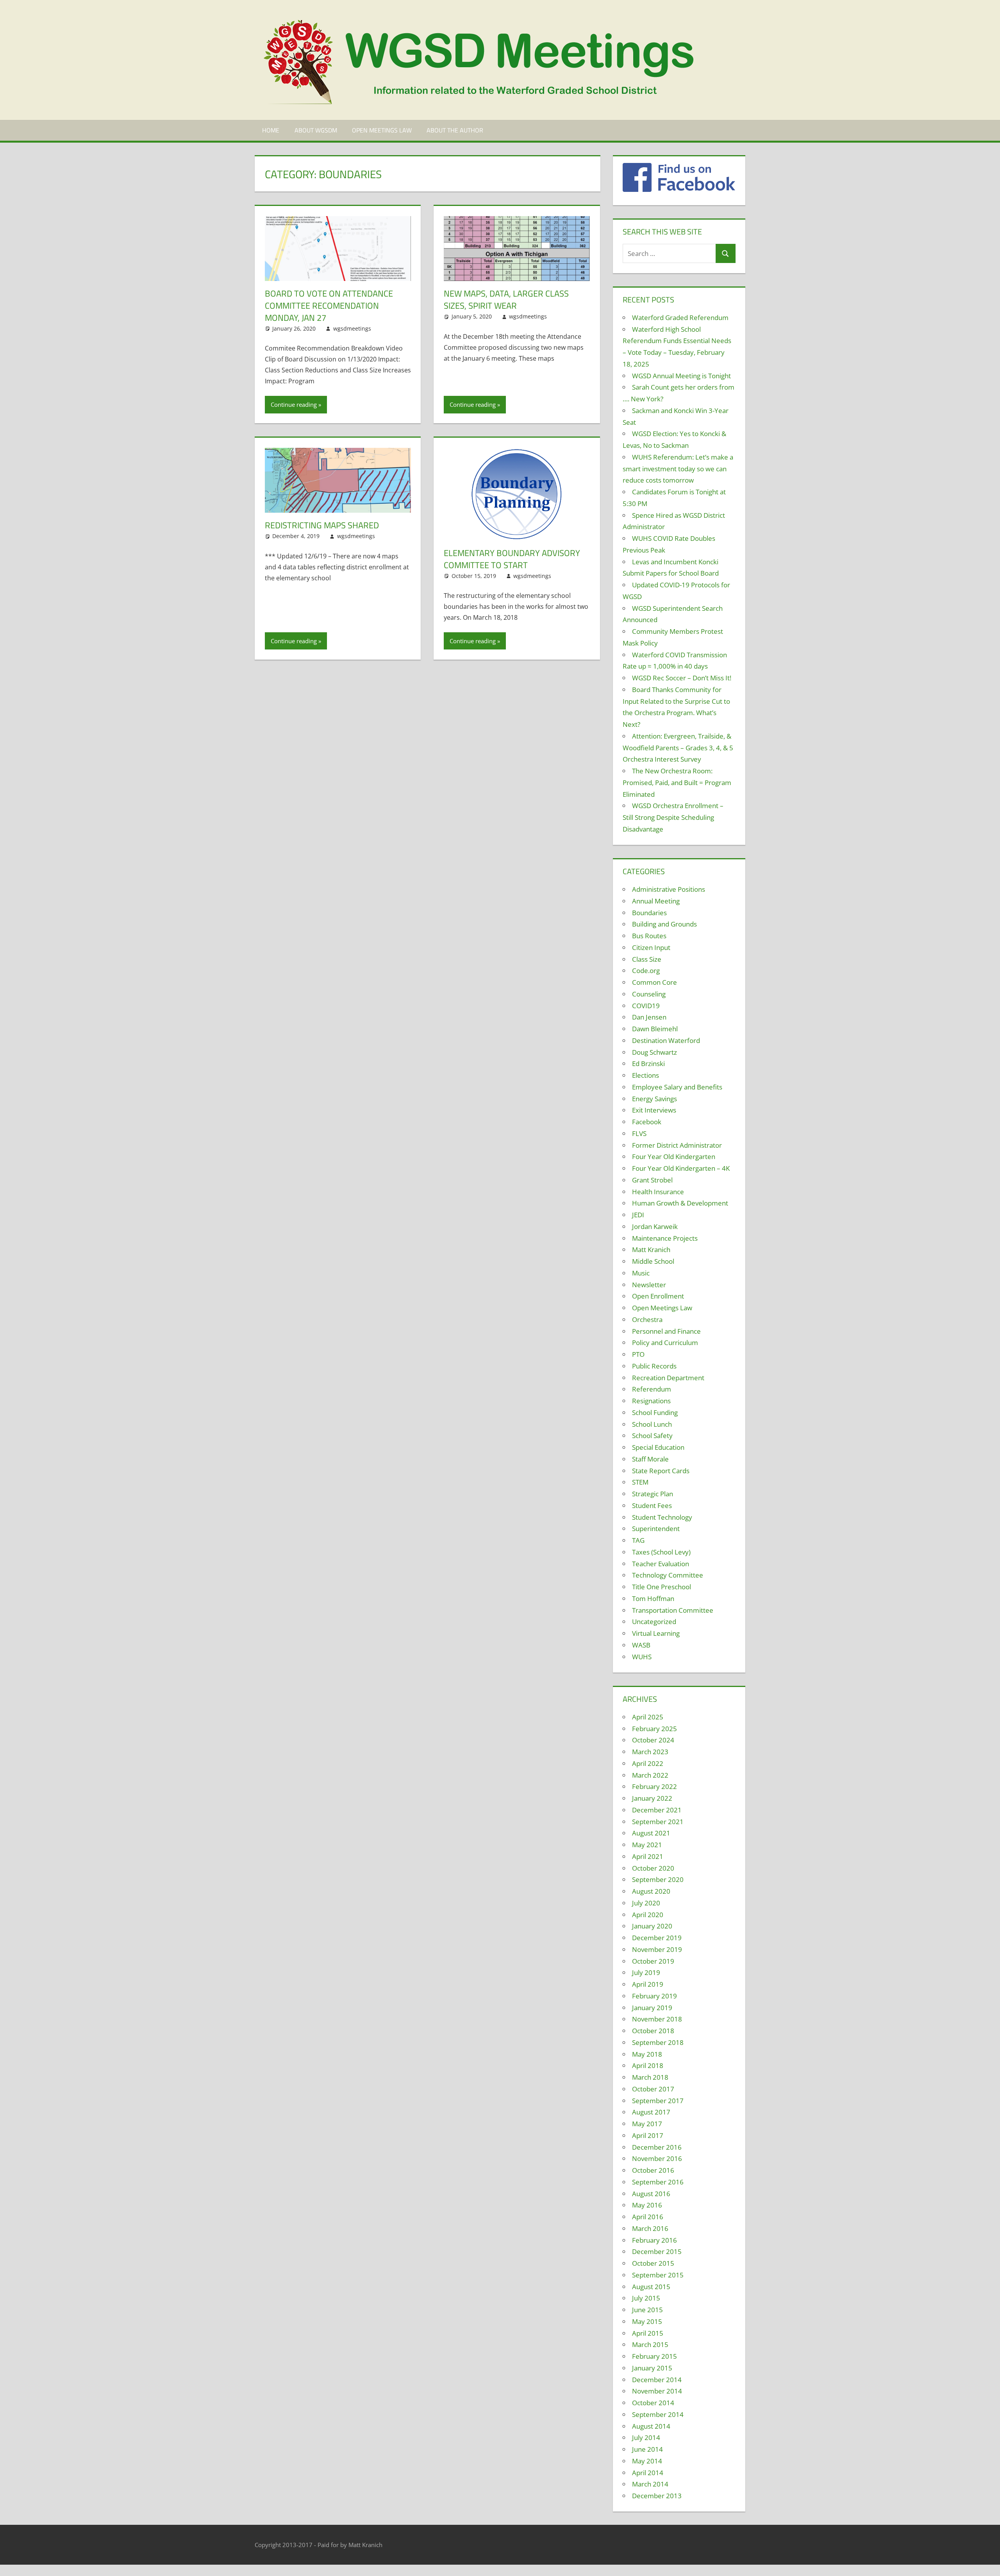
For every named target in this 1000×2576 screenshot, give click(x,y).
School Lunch (652, 1424)
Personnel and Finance (666, 1331)
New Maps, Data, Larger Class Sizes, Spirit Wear (506, 300)
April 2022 (648, 1763)
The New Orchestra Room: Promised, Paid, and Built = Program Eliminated (677, 783)
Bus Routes (649, 936)
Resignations (651, 1401)
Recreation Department (668, 1378)
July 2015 (646, 2298)
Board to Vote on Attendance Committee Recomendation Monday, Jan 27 (329, 306)
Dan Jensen (649, 1017)
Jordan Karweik (655, 1226)
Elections (646, 1075)
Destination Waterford (666, 1040)
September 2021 (658, 1822)
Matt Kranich (651, 1250)
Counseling (649, 994)
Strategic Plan (653, 1494)
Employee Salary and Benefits (677, 1087)
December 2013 (657, 2496)
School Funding (655, 1412)
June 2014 (647, 2449)
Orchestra (647, 1319)
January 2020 (652, 1926)
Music (641, 1273)
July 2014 (646, 2437)
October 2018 (653, 2031)
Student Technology (662, 1517)
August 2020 (651, 1891)
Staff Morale (650, 1459)
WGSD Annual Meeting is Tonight (681, 376)
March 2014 (650, 2484)
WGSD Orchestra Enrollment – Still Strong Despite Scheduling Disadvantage (673, 817)
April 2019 (648, 1984)
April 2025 (648, 1717)
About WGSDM (316, 130)
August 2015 (651, 2287)
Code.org (646, 970)
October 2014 (653, 2403)
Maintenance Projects (665, 1238)
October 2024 (653, 1740)
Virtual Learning (656, 1633)
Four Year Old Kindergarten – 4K (681, 1168)
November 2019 (657, 1949)
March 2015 (650, 2344)
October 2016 (653, 2170)
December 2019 (657, 1938)
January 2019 (652, 2008)
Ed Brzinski (648, 1063)
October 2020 (653, 1868)
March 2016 (650, 2228)
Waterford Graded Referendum (680, 318)
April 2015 (648, 2333)
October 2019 (653, 1961)
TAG (638, 1540)
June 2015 (647, 2310)
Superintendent (656, 1529)
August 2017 (651, 2112)
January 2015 (652, 2368)
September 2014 (658, 2414)
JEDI (638, 1215)
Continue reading (294, 404)
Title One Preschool (662, 1587)
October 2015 (653, 2263)
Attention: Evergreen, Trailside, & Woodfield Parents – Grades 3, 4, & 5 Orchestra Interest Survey (678, 748)
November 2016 (657, 2158)
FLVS (639, 1133)
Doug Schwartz (654, 1052)
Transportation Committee (673, 1610)
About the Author (455, 130)
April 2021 (648, 1856)
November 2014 (657, 2391)
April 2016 (648, 2217)
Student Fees (652, 1505)
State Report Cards (661, 1471)
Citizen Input (651, 947)
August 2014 (651, 2426)
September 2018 (658, 2042)
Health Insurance (658, 1192)
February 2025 (654, 1729)
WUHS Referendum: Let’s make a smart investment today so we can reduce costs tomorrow (678, 469)
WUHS (642, 1657)
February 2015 (654, 2356)
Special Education (658, 1447)
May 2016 (647, 2205)
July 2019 (646, 1972)
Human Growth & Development (680, 1203)
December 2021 (657, 1810)
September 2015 (658, 2275)
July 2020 (646, 1903)
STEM (640, 1482)
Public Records (654, 1366)
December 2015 (657, 2251)
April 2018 (648, 2065)
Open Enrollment (658, 1296)
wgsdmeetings (352, 328)
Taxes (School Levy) (661, 1552)
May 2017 (647, 2124)
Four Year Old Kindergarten (674, 1157)
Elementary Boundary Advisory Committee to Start (512, 559)
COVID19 (646, 1006)
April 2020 (648, 1915)
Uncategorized (654, 1622)
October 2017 (653, 2089)
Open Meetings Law (382, 130)
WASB (641, 1645)
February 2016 (654, 2240)
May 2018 (647, 2054)
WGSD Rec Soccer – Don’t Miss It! (682, 678)
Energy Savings (654, 1099)
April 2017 (648, 2135)
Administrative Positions (669, 889)
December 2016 (657, 2147)
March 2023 (650, 1752)
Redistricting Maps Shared (322, 525)
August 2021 (651, 1833)
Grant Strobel (652, 1180)
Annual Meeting (656, 901)
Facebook (647, 1122)
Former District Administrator (677, 1145)
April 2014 (648, 2473)
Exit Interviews (654, 1110)
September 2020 (658, 1879)
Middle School (653, 1261)
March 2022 (650, 1775)
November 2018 (657, 2019)
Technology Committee (668, 1575)
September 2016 (658, 2182)
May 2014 (647, 2461)
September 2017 (658, 2101)
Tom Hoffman (653, 1598)
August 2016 (651, 2194)
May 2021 (647, 1845)
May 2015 (647, 2321)
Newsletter (649, 1285)
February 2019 (654, 1996)
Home (271, 130)
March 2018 (650, 2077)
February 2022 (654, 1786)
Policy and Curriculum (665, 1343)
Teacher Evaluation (661, 1564)
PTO (638, 1354)
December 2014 (657, 2380)
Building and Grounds (664, 924)
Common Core (654, 982)
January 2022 (652, 1798)
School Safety (652, 1436)
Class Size (647, 959)
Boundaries (649, 913)
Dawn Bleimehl (655, 1029)
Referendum (652, 1389)
